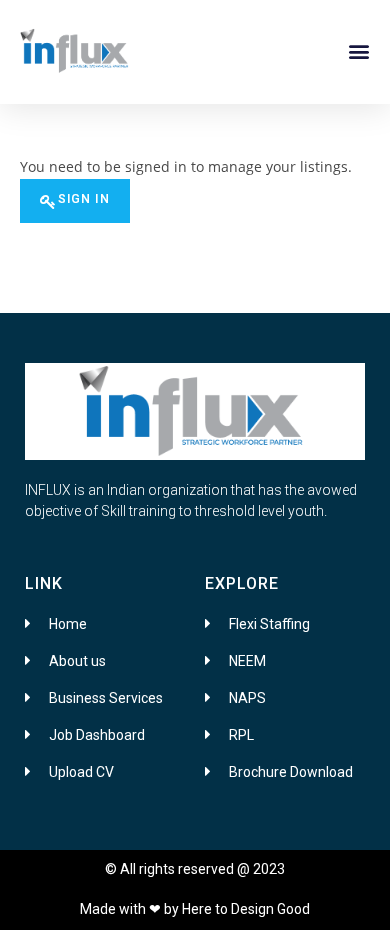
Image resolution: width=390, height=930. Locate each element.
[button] (358, 50)
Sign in (84, 199)
